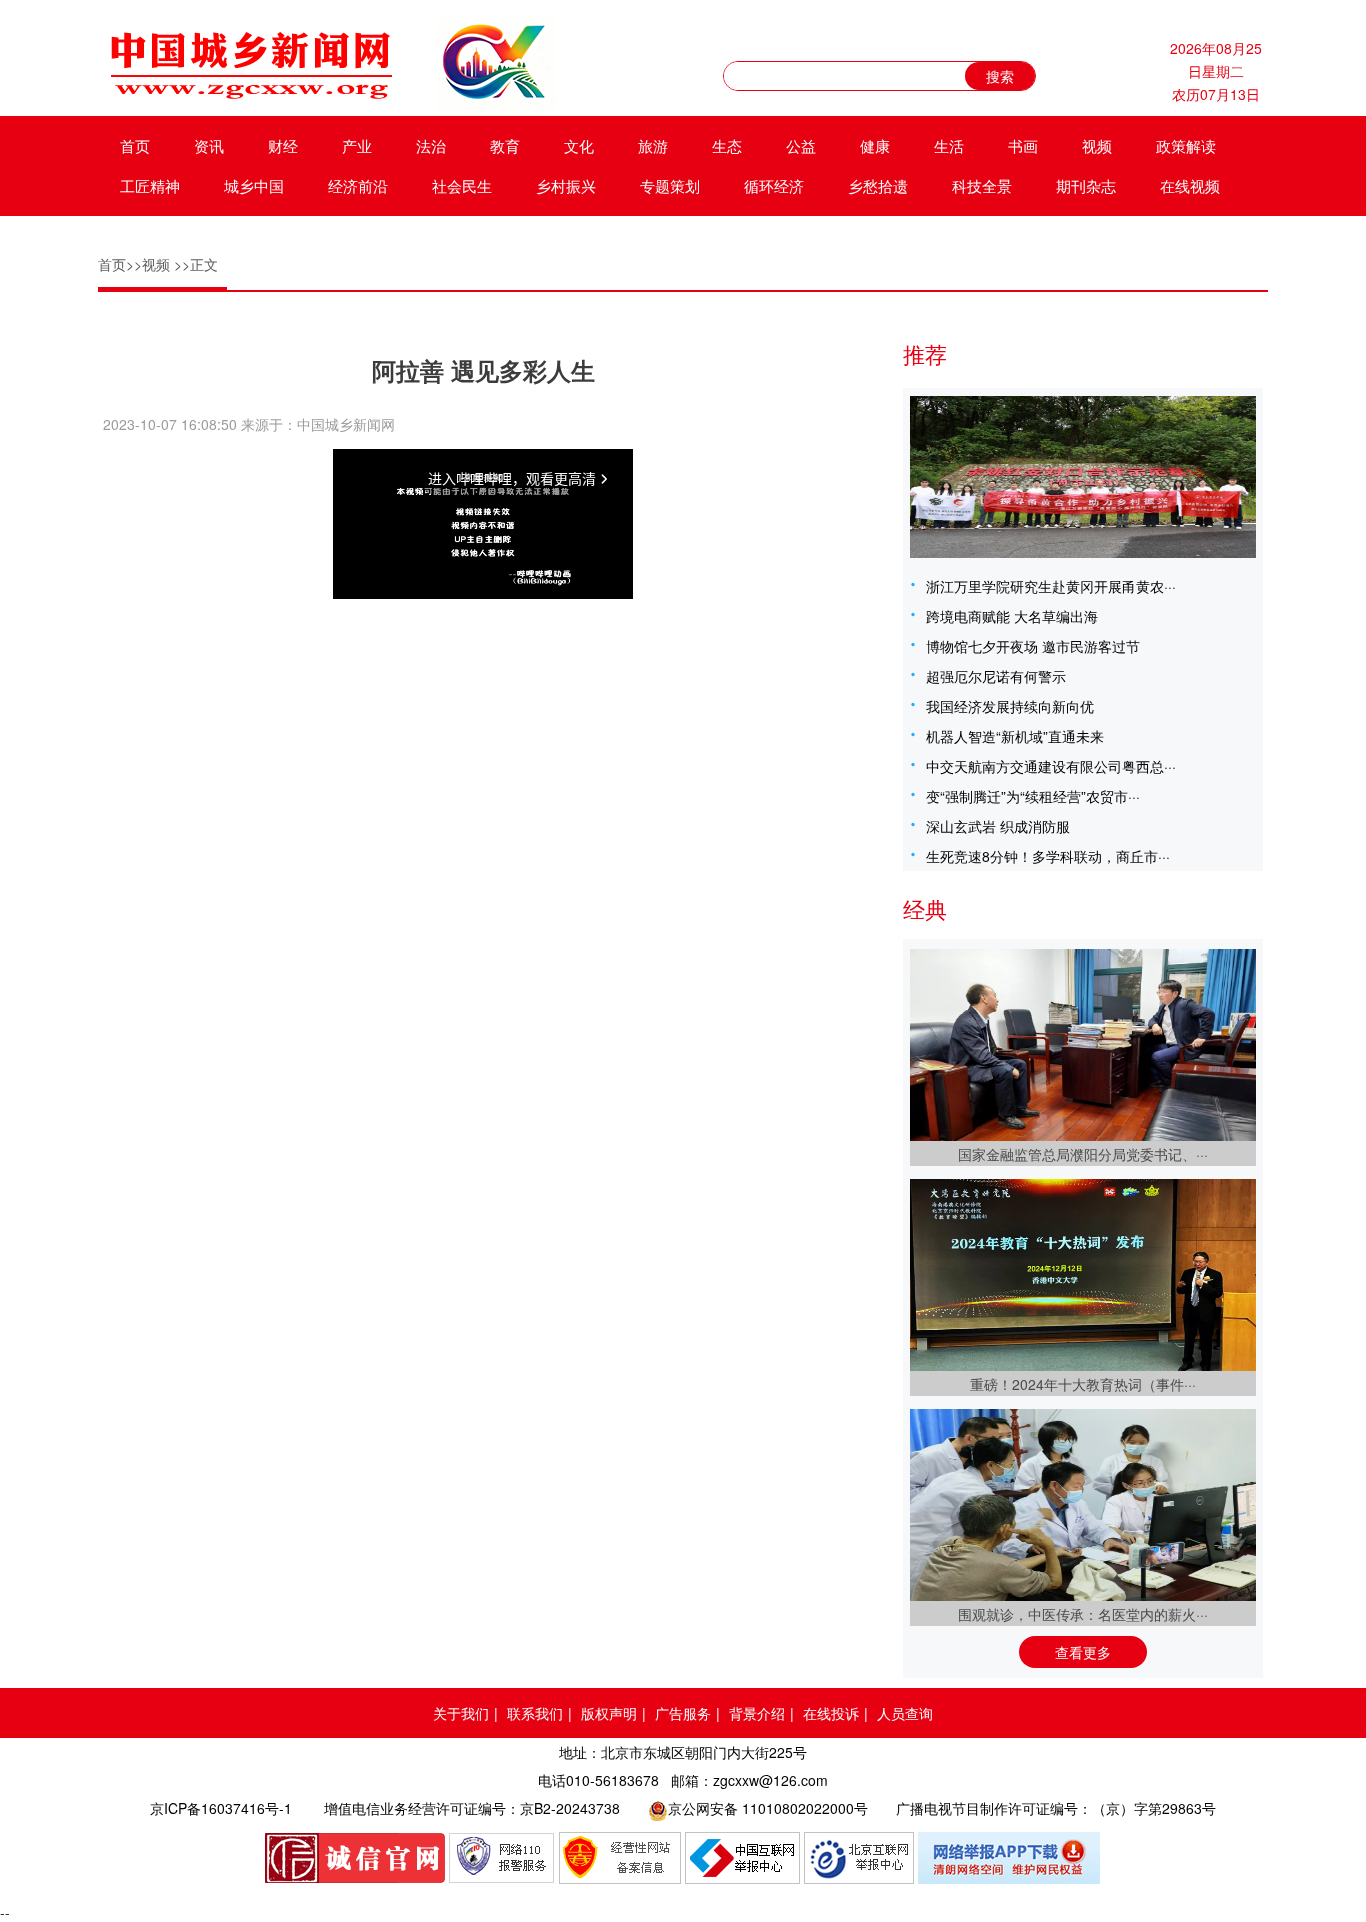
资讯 (209, 145)
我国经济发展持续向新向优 (1010, 706)
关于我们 (461, 1713)
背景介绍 (757, 1713)
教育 (505, 145)
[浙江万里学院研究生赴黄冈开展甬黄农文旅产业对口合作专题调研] (1083, 477)
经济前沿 (358, 185)
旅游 (653, 145)
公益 (801, 145)
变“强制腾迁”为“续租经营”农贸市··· (1033, 796)
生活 (949, 145)
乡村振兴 (566, 185)
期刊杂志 (1086, 185)
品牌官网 (355, 1858)
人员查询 (905, 1713)
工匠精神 (150, 185)
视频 (1097, 145)
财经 (283, 145)
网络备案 (620, 1858)
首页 (135, 145)
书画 (1023, 145)
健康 (875, 145)
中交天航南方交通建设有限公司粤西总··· (1051, 766)
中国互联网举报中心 (742, 1858)
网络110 (502, 1858)
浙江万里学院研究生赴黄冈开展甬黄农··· (1051, 586)
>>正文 (196, 264)
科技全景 (982, 185)
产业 (357, 145)
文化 (579, 145)
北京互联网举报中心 (859, 1858)
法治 (431, 145)
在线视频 (1190, 185)
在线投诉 (831, 1713)
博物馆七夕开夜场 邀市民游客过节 (1033, 646)
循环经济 (774, 185)
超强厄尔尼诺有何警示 (996, 676)
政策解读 (1186, 145)
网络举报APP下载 (1010, 1858)
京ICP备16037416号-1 (221, 1808)
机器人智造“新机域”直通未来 (1015, 736)
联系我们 (535, 1713)
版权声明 (609, 1713)
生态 (727, 145)
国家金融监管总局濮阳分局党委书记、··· (1083, 1154)
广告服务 (683, 1713)
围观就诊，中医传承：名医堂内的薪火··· (1083, 1614)
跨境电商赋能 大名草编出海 (1012, 616)
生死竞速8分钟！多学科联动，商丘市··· (1048, 856)
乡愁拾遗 (878, 185)
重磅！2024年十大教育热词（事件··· (1083, 1384)
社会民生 (462, 185)
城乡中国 (254, 185)
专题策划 (670, 185)
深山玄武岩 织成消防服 (998, 826)
